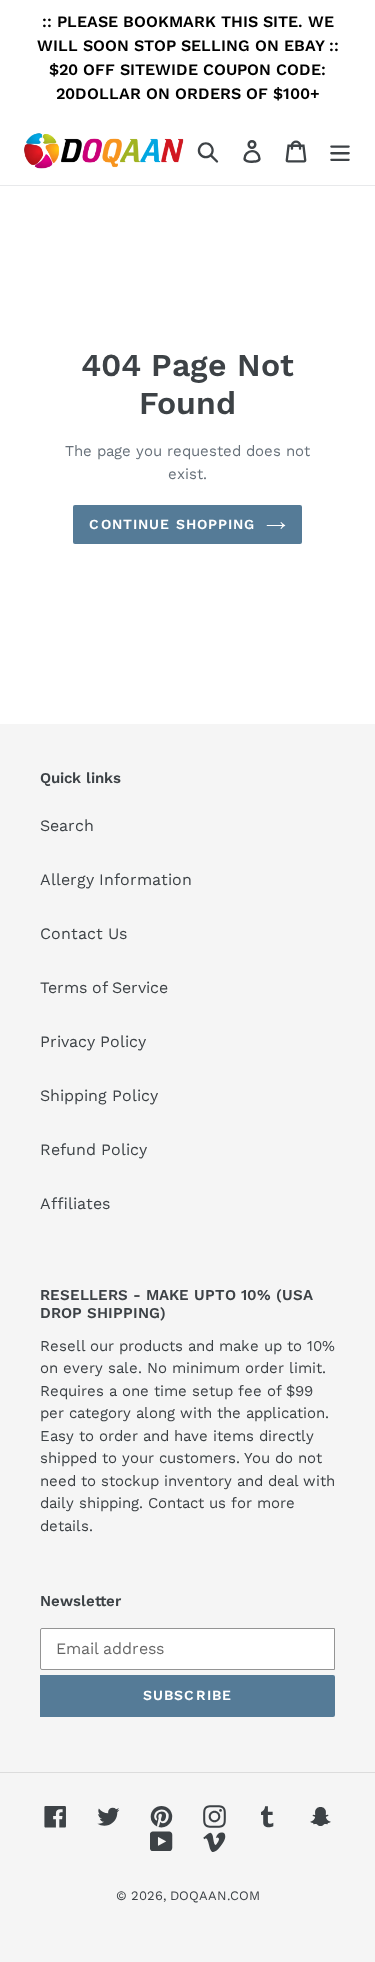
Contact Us (83, 933)
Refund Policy (93, 1149)
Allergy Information (116, 879)
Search (67, 825)
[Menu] (340, 150)
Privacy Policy (93, 1041)
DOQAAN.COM (215, 1895)
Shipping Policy (99, 1095)
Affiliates (75, 1203)
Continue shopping (172, 524)
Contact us (187, 1503)
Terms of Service (104, 987)
